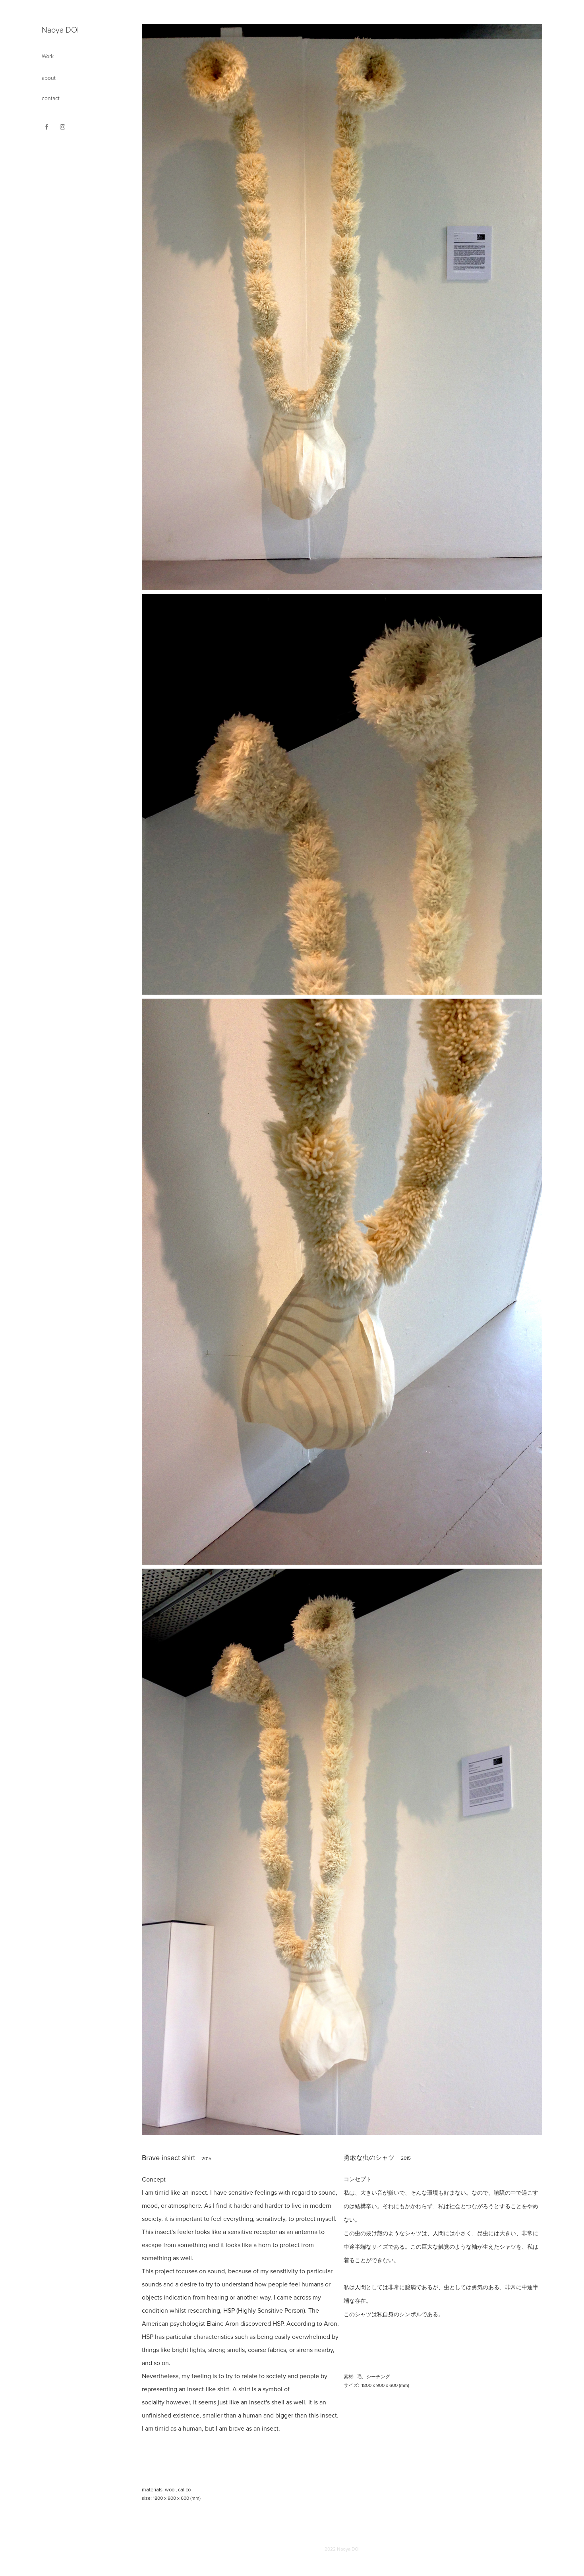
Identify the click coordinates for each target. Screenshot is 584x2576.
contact (51, 98)
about (49, 78)
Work (48, 56)
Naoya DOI (60, 29)
